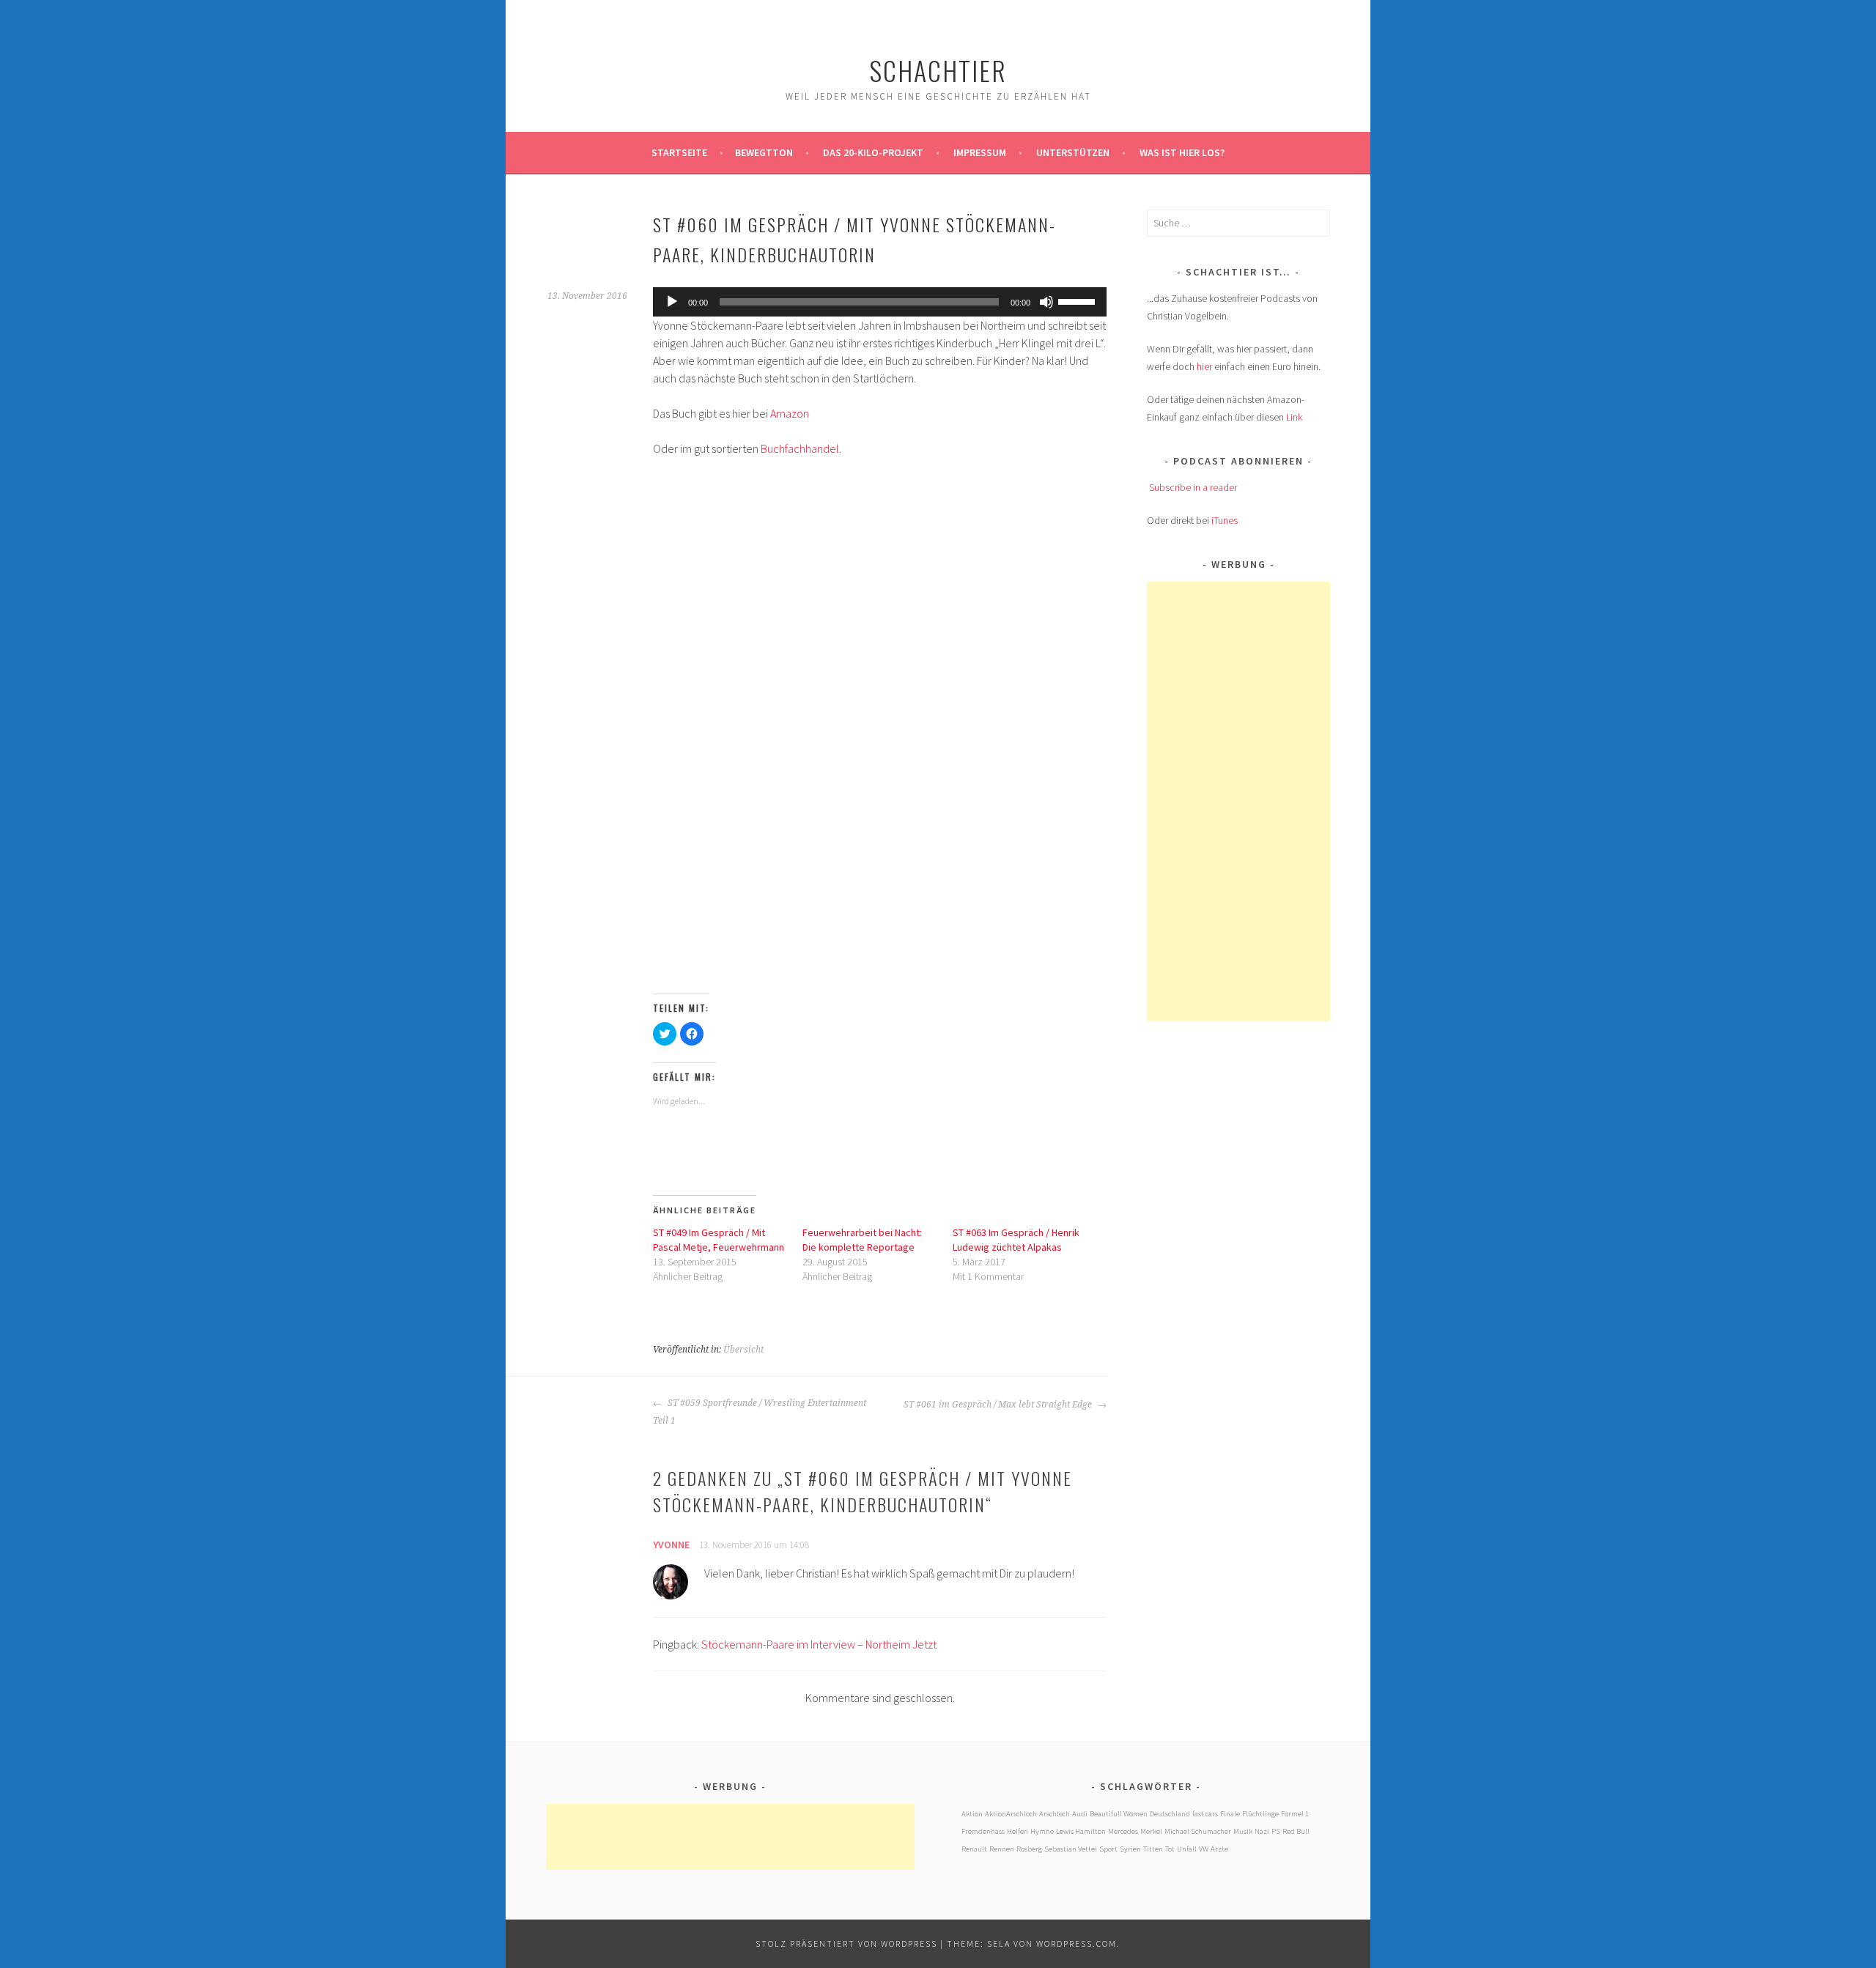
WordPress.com (1077, 1943)
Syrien (1130, 1849)
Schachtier (938, 70)
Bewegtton (764, 152)
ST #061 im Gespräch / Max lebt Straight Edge (999, 1405)
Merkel (1151, 1831)
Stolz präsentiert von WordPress (846, 1943)
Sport (1108, 1849)
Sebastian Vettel (1071, 1849)
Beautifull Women (1119, 1814)
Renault (974, 1849)
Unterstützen (1073, 152)
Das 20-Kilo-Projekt (873, 152)
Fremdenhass (983, 1831)
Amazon (790, 413)
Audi (1080, 1814)
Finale (1230, 1814)
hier (1204, 366)
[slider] (1079, 300)
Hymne (1042, 1831)
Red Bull (1296, 1831)
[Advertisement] (1257, 802)
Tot (1170, 1849)
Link (1294, 417)
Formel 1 (1295, 1814)
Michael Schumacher (1198, 1831)
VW (1204, 1849)
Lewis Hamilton (1081, 1831)
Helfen (1018, 1831)
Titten (1153, 1849)
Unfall (1187, 1849)
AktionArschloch (1011, 1814)
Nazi (1262, 1831)
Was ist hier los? (1182, 152)
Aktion (972, 1814)
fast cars (1205, 1814)
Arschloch (1055, 1814)
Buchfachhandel (800, 448)
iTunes (1225, 520)
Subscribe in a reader (1193, 487)
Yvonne (671, 1545)
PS (1276, 1831)
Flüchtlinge (1260, 1814)
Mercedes (1123, 1831)
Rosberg (1029, 1849)
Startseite (679, 152)
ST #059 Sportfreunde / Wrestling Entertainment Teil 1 (760, 1412)
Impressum (980, 152)
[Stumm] (1046, 302)
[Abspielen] (672, 302)
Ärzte (1219, 1849)
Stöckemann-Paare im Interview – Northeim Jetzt (819, 1644)
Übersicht (743, 1350)
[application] (880, 302)
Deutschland (1170, 1814)
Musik (1243, 1831)
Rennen (1002, 1849)
